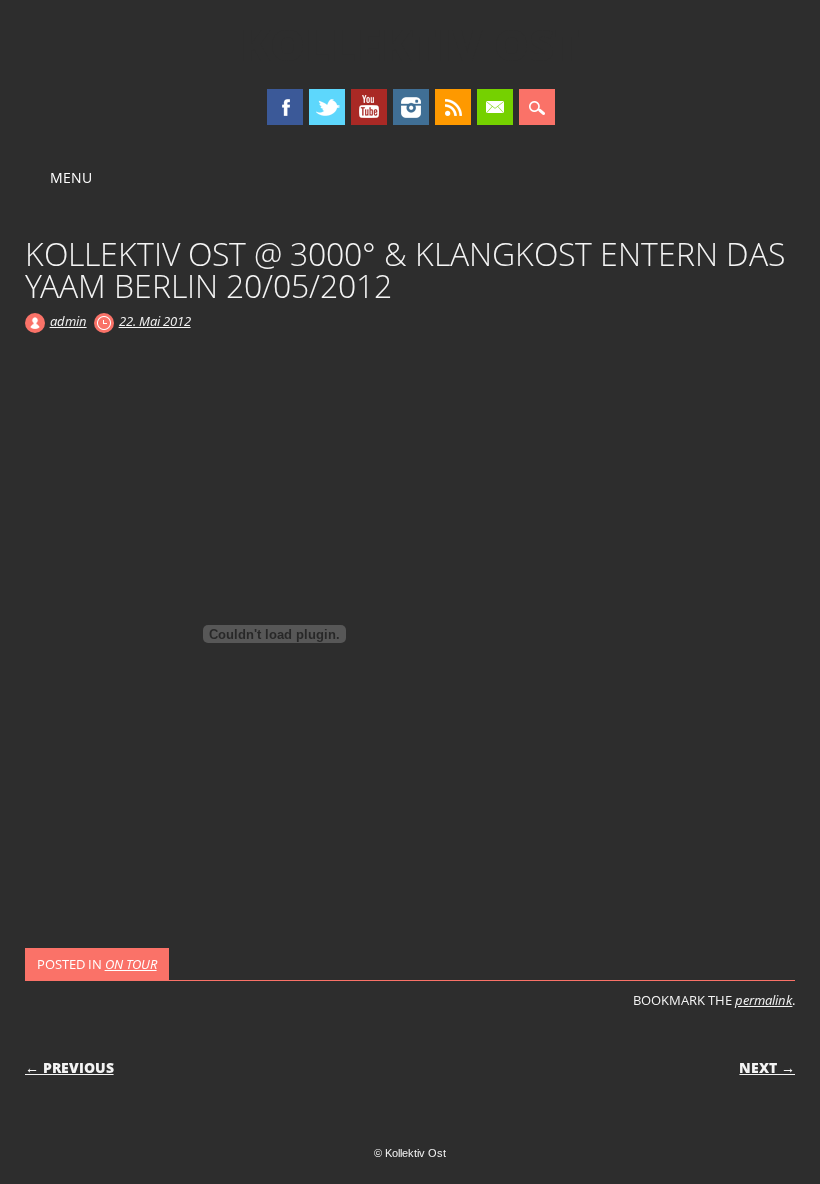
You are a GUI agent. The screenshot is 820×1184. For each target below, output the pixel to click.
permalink (763, 1000)
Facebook (285, 107)
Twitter (327, 107)
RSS (453, 107)
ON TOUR (131, 964)
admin (68, 321)
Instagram (411, 107)
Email (495, 107)
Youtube (369, 107)
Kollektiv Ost (410, 44)
